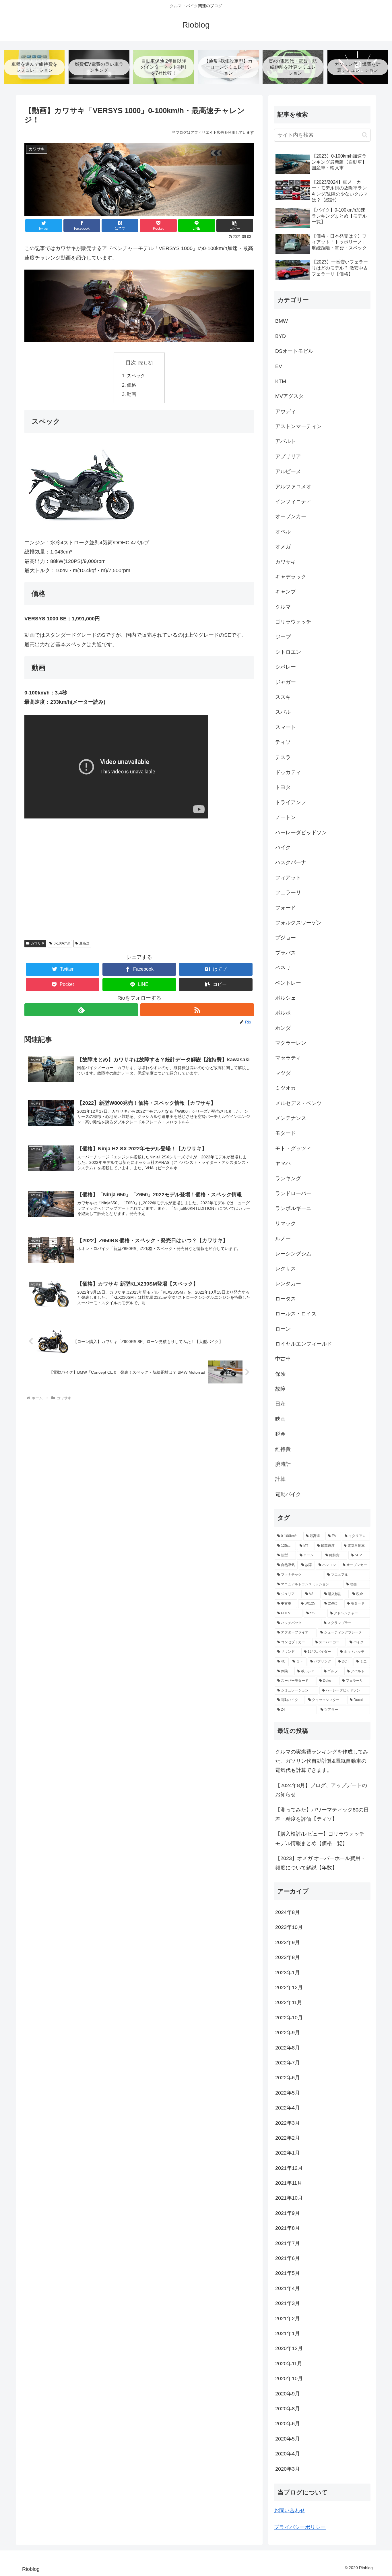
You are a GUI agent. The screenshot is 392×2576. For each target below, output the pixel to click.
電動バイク (288, 1494)
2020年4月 (288, 2454)
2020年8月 (288, 2409)
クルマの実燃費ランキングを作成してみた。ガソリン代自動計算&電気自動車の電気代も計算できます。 (322, 1761)
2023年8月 (288, 1957)
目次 (131, 363)
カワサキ (38, 943)
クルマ (283, 607)
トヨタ (283, 787)
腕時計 (283, 1464)
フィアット (288, 878)
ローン (283, 1329)
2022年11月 (289, 2002)
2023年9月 (288, 1942)
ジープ (283, 637)
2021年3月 (288, 2303)
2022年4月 (288, 2108)
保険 (280, 1374)
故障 (280, 1389)
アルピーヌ (288, 471)
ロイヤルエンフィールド (304, 1344)
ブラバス (286, 953)
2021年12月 (289, 2168)
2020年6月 (288, 2424)
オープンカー (291, 516)
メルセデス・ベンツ (298, 1103)
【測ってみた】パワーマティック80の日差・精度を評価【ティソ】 (322, 1814)
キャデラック (291, 577)
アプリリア (288, 456)
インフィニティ (293, 502)
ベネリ (283, 968)
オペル (283, 532)
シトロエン (288, 652)
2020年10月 (289, 2378)
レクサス (286, 1269)
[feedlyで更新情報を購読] (81, 1010)
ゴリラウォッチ (293, 622)
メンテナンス (291, 1118)
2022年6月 (288, 2078)
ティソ (283, 742)
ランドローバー (293, 1193)
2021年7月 (288, 2243)
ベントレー (288, 983)
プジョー (286, 938)
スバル (283, 712)
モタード (286, 1133)
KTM (281, 381)
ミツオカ (286, 1088)
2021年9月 (288, 2213)
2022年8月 (288, 2048)
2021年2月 (288, 2318)
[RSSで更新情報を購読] (197, 1010)
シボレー (286, 667)
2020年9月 (288, 2394)
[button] (235, 226)
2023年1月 (288, 1973)
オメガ (283, 547)
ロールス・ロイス (296, 1314)
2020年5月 (288, 2439)
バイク (283, 847)
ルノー (283, 1238)
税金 (280, 1434)
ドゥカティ (288, 772)
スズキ (283, 697)
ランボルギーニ (293, 1208)
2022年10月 (289, 2018)
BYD (281, 336)
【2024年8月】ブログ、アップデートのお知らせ (321, 1790)
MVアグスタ (289, 396)
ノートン (286, 817)
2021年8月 (288, 2228)
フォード (286, 908)
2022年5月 (288, 2093)
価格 (131, 385)
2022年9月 (288, 2033)
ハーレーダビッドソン (301, 833)
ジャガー (286, 682)
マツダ (283, 1073)
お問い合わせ (290, 2511)
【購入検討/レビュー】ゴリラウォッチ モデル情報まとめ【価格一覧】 (320, 1838)
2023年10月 (289, 1927)
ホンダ (283, 1028)
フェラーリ (288, 893)
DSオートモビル (294, 351)
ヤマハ (283, 1163)
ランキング (288, 1178)
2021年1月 (288, 2333)
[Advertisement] (139, 891)
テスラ (283, 757)
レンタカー (288, 1284)
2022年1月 (288, 2153)
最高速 (84, 943)
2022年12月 (289, 1987)
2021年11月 (289, 2183)
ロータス (286, 1299)
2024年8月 (288, 1912)
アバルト (286, 441)
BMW (282, 321)
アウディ (286, 411)
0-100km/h (62, 943)
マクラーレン (291, 1043)
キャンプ (286, 592)
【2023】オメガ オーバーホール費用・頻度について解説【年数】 (320, 1863)
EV (279, 366)
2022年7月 (288, 2063)
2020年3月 (288, 2469)
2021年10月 (289, 2198)
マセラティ (288, 1058)
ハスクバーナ (291, 862)
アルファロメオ (293, 487)
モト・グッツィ (293, 1148)
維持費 (283, 1449)
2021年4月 (288, 2288)
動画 (131, 394)
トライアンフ (291, 802)
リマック (286, 1224)
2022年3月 (288, 2123)
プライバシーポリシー (300, 2527)
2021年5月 (288, 2273)
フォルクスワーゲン (298, 923)
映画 (280, 1419)
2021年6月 (288, 2258)
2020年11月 (289, 2364)
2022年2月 (288, 2138)
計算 (280, 1479)
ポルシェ (286, 998)
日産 (280, 1404)
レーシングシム (293, 1254)
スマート (286, 727)
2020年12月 (289, 2348)
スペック (136, 376)
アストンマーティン (298, 426)
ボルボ (283, 1013)
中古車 (283, 1359)
